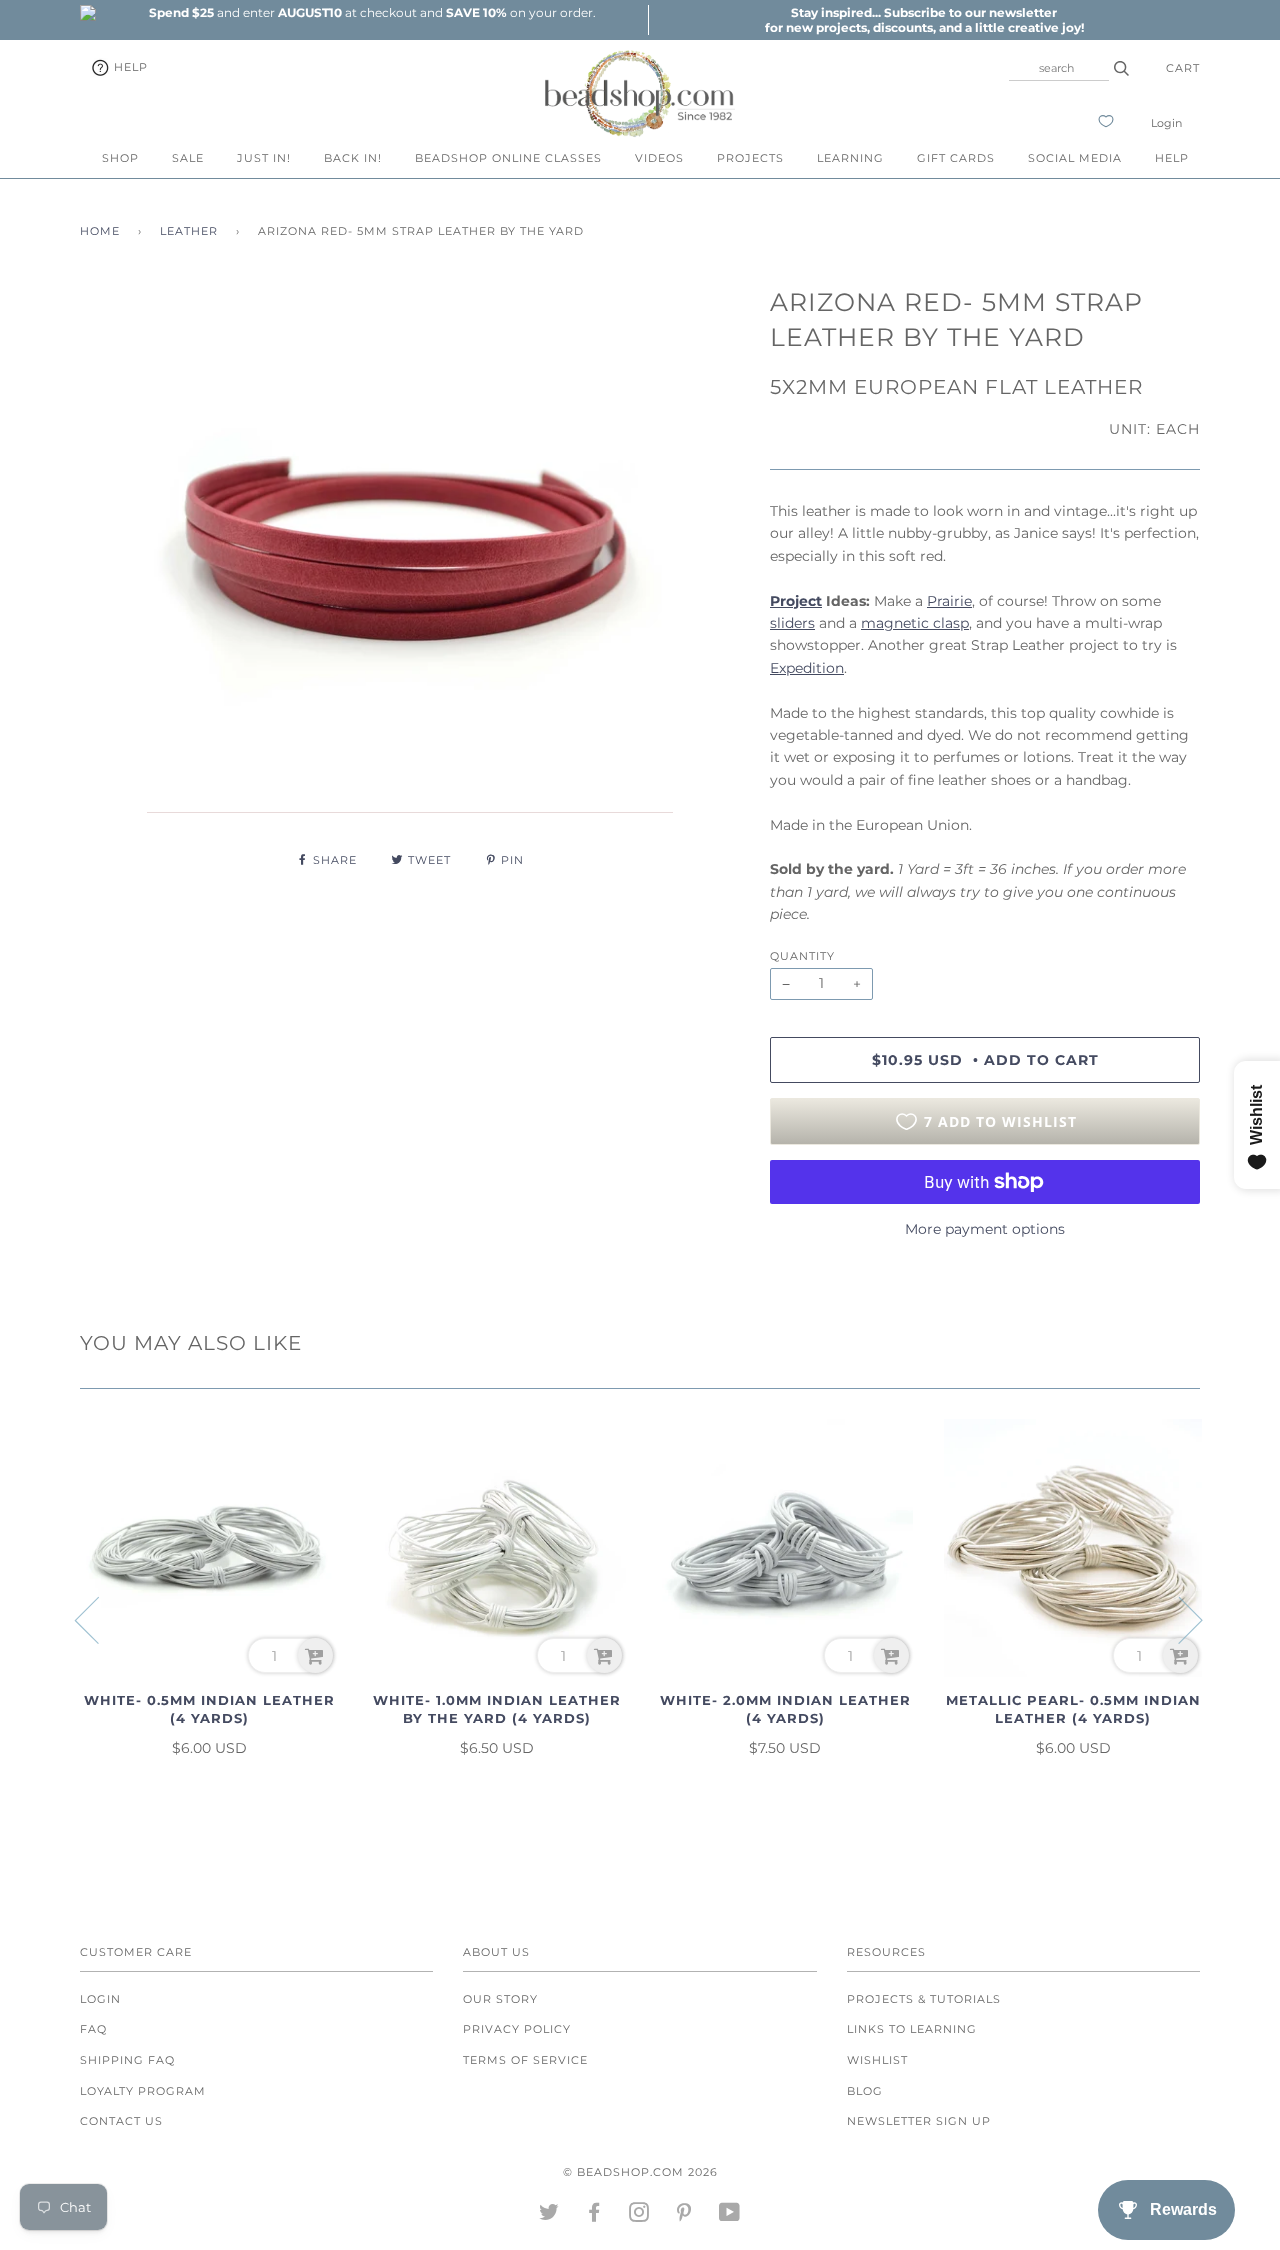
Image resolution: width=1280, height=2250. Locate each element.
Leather (189, 231)
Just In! (264, 158)
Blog (865, 2091)
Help (129, 67)
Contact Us (121, 2121)
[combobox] (1059, 68)
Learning (850, 158)
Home (100, 231)
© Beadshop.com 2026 (640, 2172)
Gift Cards (956, 158)
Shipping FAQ (127, 2060)
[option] (372, 12)
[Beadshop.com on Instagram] (639, 2216)
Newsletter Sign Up (919, 2121)
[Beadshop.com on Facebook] (594, 2216)
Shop (120, 158)
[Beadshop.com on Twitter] (549, 2216)
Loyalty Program (143, 2091)
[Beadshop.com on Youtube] (730, 2216)
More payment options (985, 1229)
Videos (659, 158)
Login (1166, 123)
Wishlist (877, 2060)
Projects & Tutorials (924, 1999)
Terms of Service (525, 2060)
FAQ (93, 2029)
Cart (1183, 68)
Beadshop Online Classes (508, 158)
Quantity (802, 956)
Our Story (500, 1999)
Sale (188, 158)
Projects (750, 158)
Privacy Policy (517, 2029)
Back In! (353, 158)
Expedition (807, 668)
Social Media (1075, 158)
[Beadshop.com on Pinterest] (684, 2216)
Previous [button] (99, 1619)
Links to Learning (912, 2029)
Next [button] (1178, 1619)
